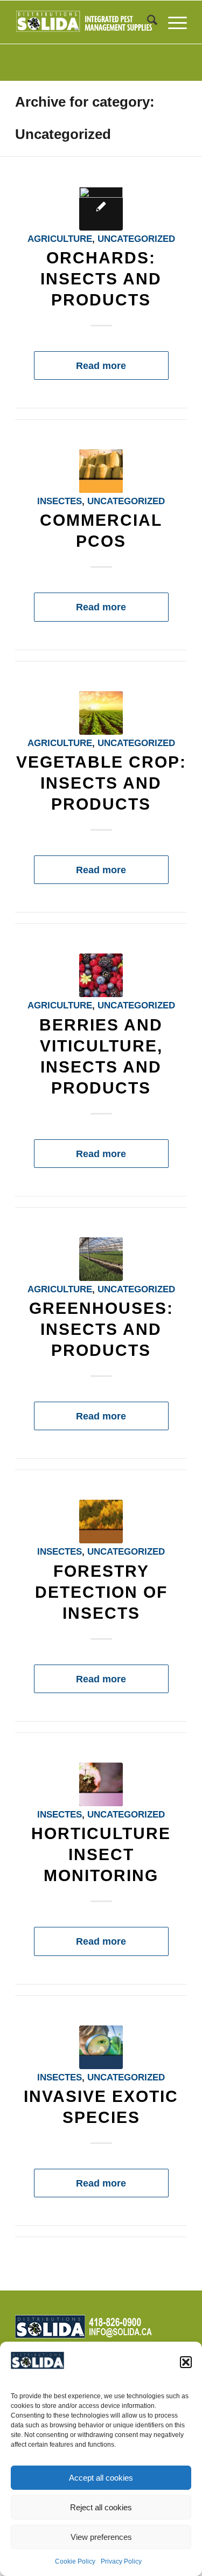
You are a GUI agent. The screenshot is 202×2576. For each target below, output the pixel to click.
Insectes (60, 501)
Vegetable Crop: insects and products (101, 783)
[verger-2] (101, 209)
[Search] (147, 22)
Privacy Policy (121, 2561)
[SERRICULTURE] (101, 1259)
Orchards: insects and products (101, 279)
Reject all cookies (101, 2507)
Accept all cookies (101, 2478)
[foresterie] (101, 1522)
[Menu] (172, 22)
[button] (186, 2362)
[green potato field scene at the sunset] (101, 713)
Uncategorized (136, 239)
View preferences (101, 2537)
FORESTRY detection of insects (101, 1592)
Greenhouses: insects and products (101, 1329)
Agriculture (60, 239)
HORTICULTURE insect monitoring (101, 1854)
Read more (101, 365)
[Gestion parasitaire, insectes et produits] (101, 471)
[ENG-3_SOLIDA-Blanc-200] (84, 22)
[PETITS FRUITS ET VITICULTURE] (101, 975)
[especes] (101, 2047)
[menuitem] (147, 22)
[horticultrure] (101, 1784)
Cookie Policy (75, 2561)
